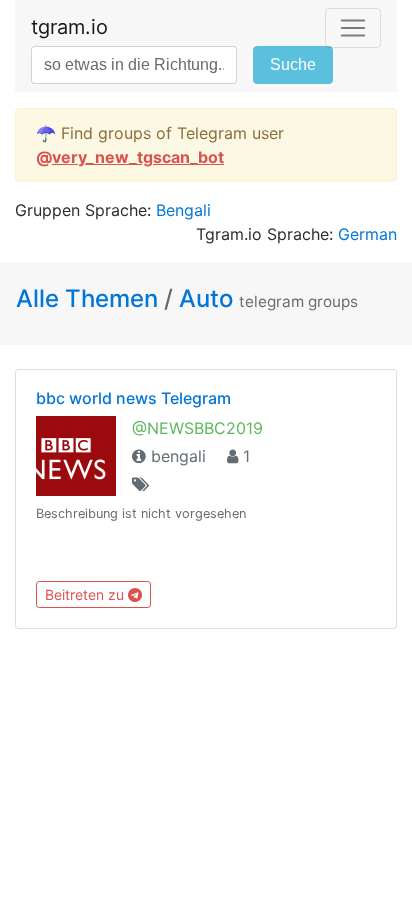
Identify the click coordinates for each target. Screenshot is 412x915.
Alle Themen (90, 298)
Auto (206, 298)
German (367, 234)
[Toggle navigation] (353, 28)
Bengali (183, 210)
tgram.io (69, 27)
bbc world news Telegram (133, 398)
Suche (293, 64)
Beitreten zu (86, 594)
